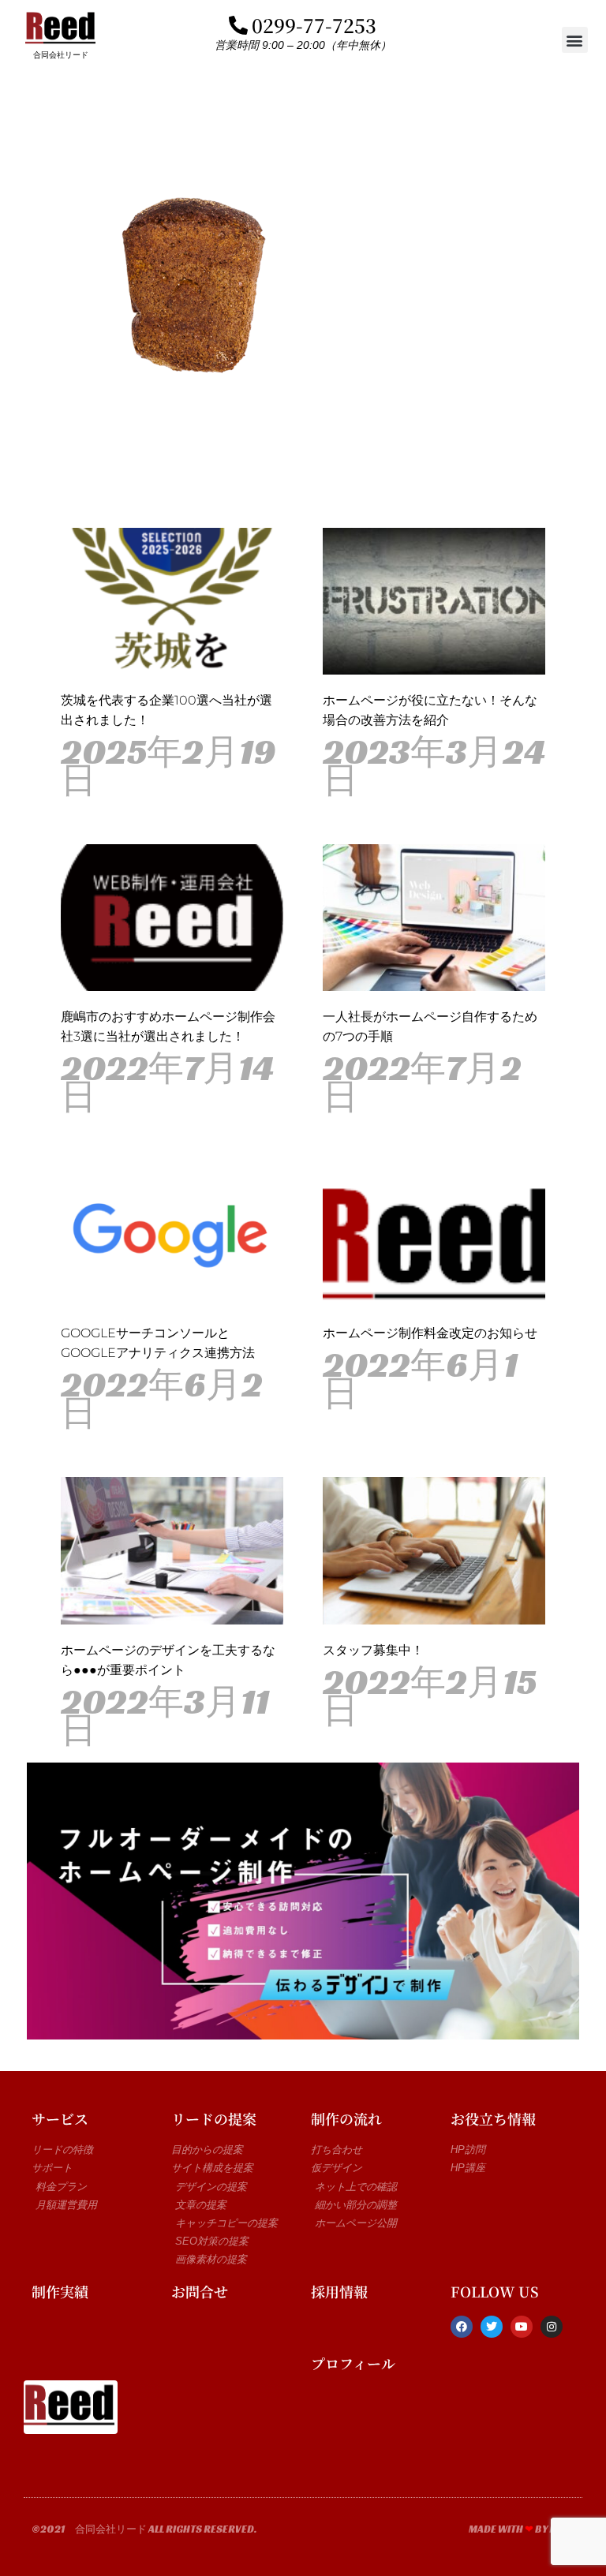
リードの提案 (214, 2118)
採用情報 (339, 2291)
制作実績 (60, 2291)
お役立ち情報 (493, 2118)
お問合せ (200, 2291)
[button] (575, 40)
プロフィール (353, 2363)
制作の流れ (346, 2118)
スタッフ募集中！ (373, 1650)
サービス (60, 2118)
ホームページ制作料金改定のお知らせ (430, 1333)
